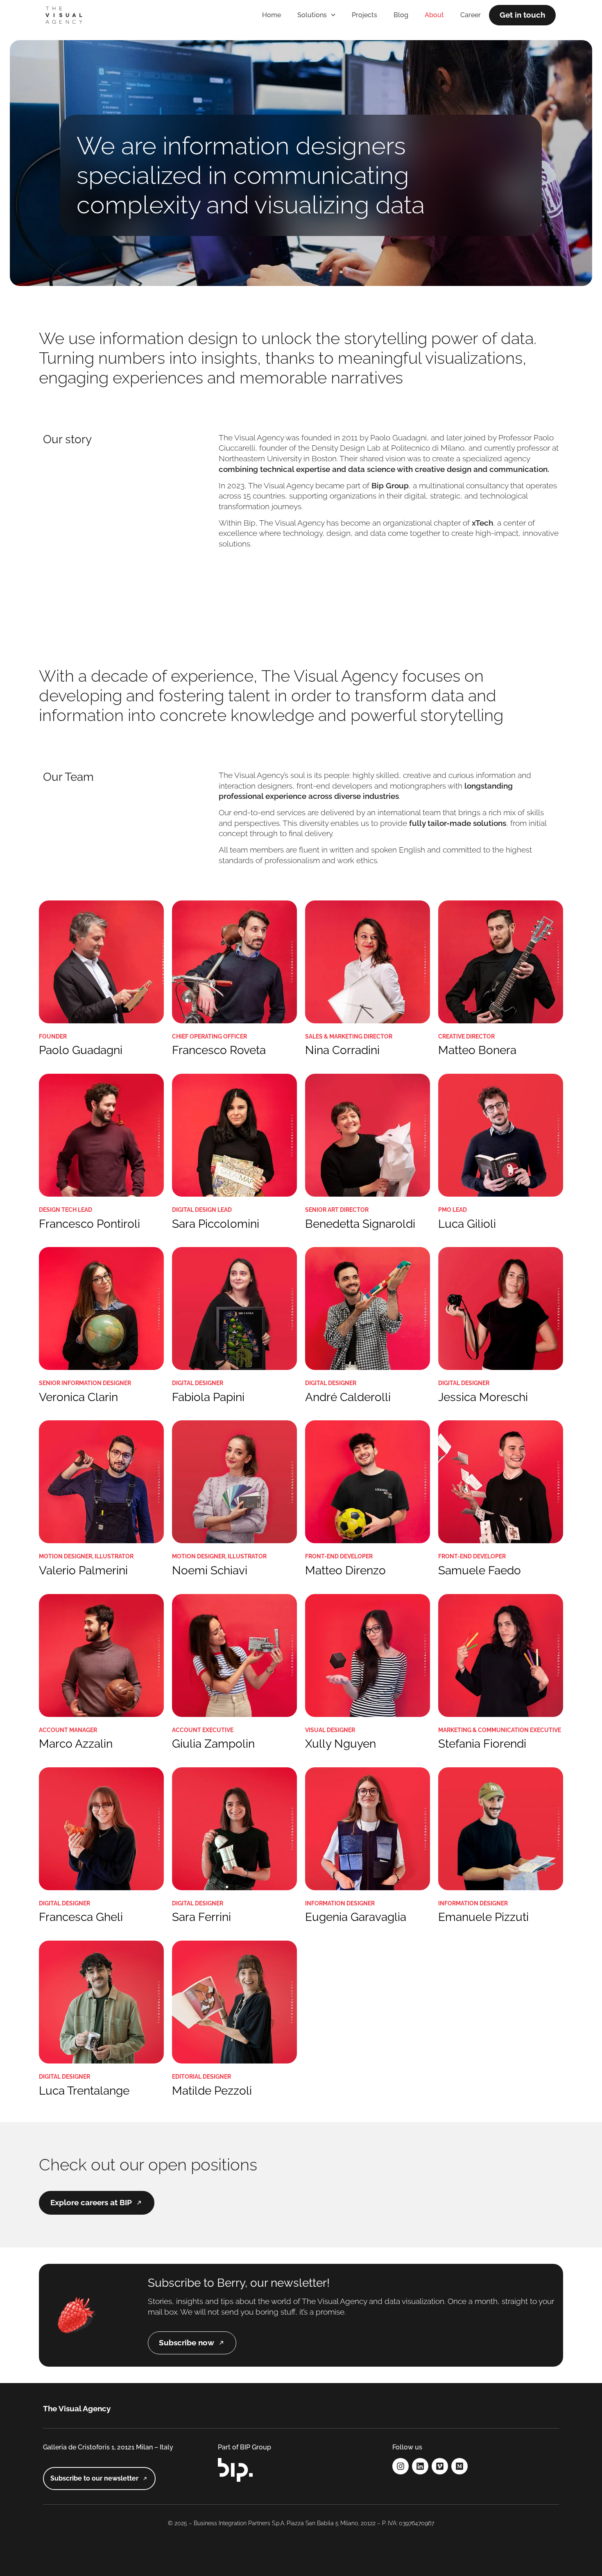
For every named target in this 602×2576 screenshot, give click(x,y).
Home (272, 15)
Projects (364, 15)
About (434, 15)
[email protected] (69, 2457)
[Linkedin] (420, 2466)
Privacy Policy (280, 2541)
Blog (401, 15)
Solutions (312, 15)
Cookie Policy (322, 2541)
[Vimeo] (440, 2466)
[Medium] (459, 2466)
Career (471, 15)
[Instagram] (401, 2466)
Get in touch (522, 15)
